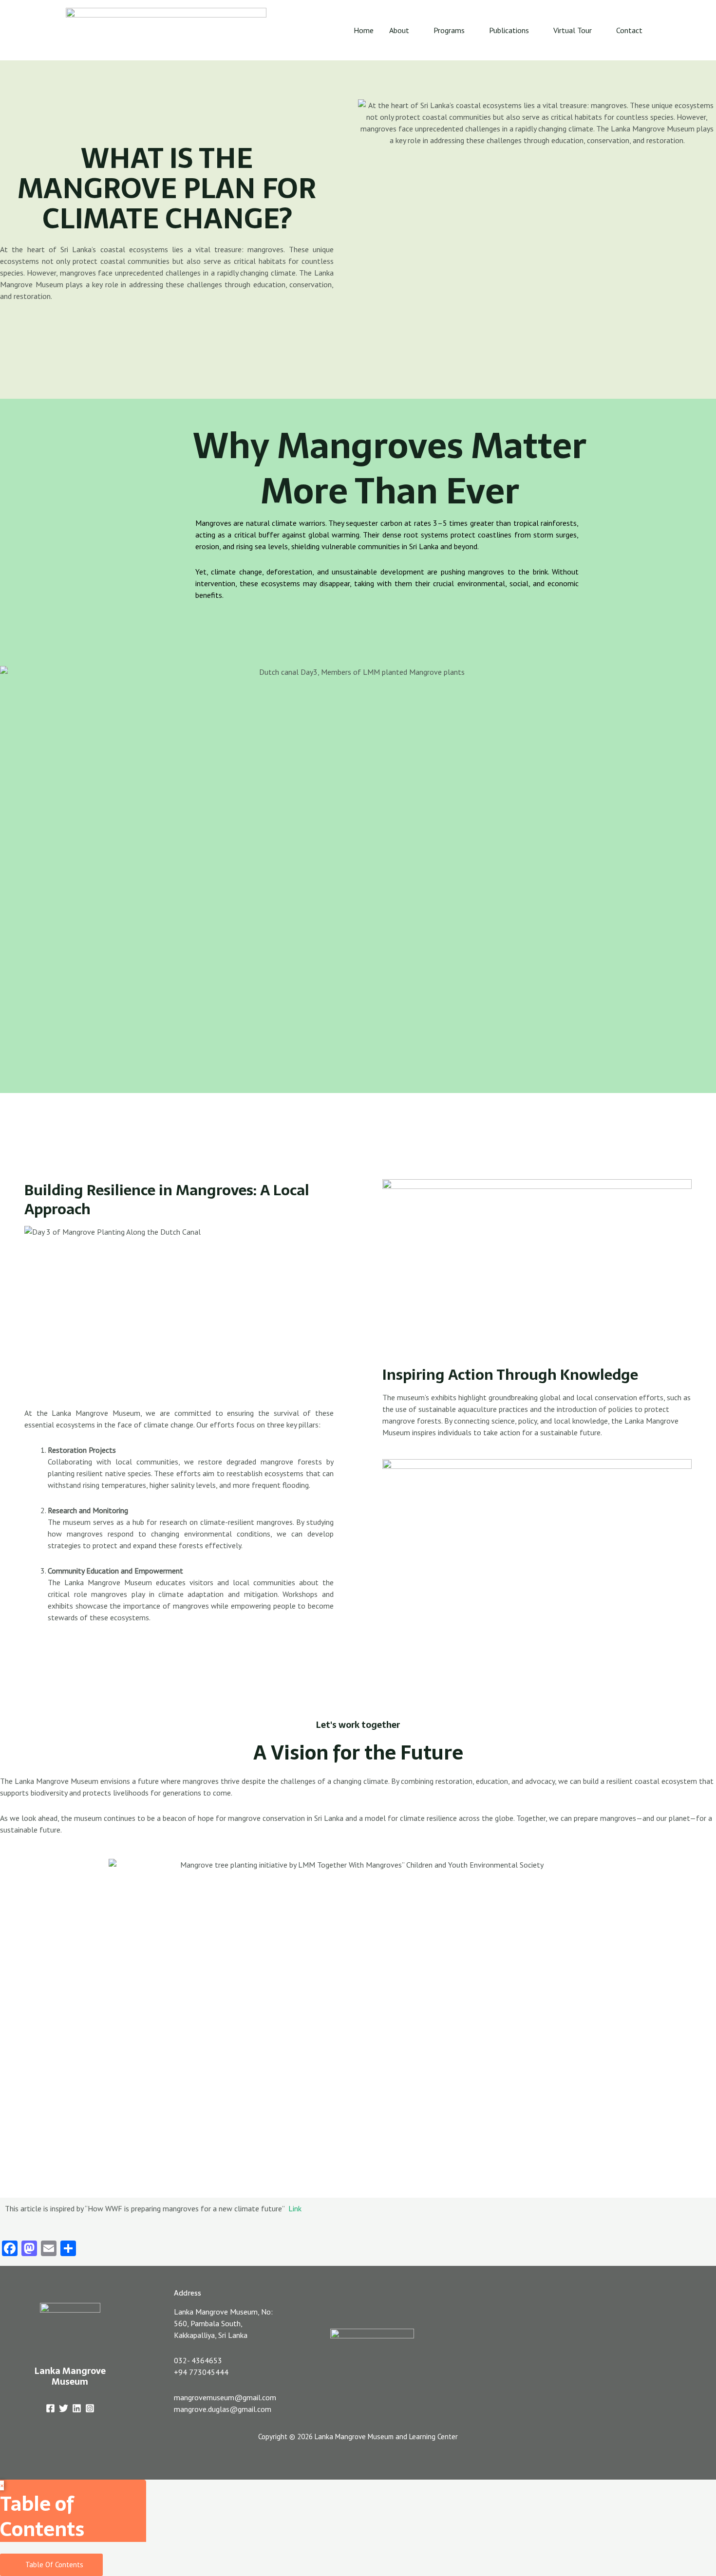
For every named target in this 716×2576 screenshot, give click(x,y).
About (399, 30)
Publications (509, 30)
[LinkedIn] (77, 2408)
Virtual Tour (573, 30)
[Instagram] (90, 2408)
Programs (449, 30)
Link (295, 2208)
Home (364, 30)
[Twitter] (64, 2408)
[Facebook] (50, 2408)
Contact (629, 30)
